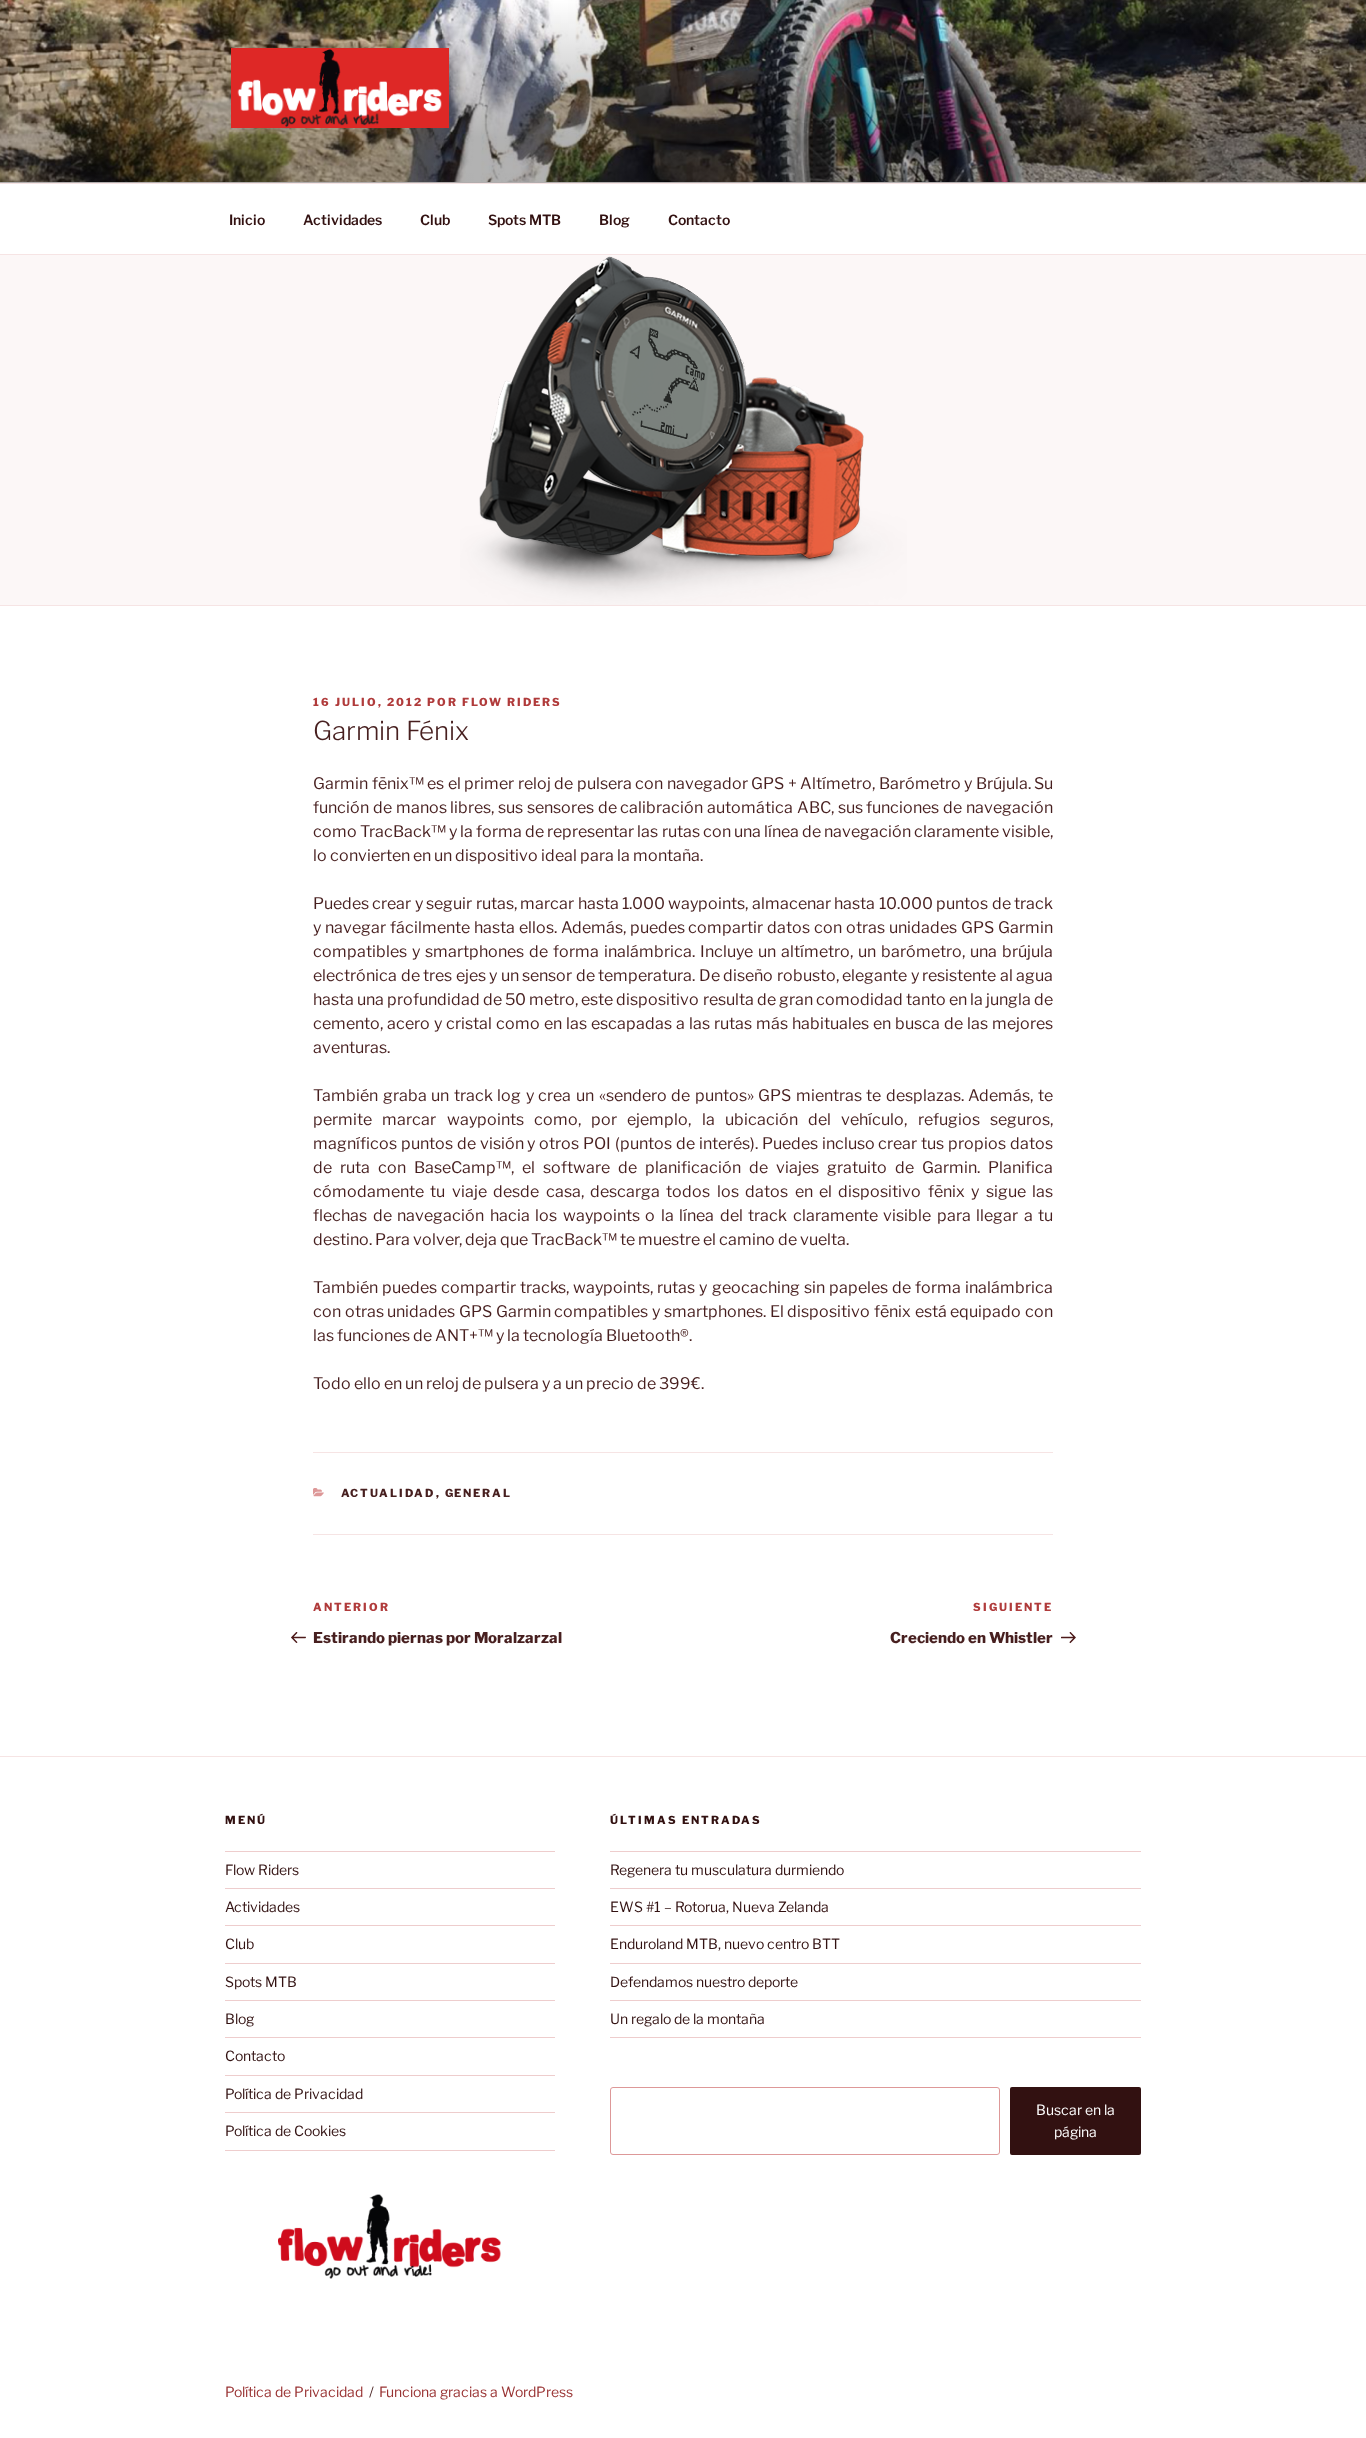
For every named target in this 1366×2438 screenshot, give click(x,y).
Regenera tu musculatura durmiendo (727, 1869)
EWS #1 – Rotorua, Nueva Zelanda (719, 1906)
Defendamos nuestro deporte (704, 1981)
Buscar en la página (1075, 2120)
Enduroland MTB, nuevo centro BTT (725, 1943)
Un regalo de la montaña (687, 2018)
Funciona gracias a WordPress (476, 2391)
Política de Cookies (285, 2130)
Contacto (699, 219)
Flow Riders (512, 702)
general (479, 1493)
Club (435, 219)
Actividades (342, 219)
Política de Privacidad (294, 2093)
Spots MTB (524, 219)
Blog (614, 219)
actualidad (388, 1493)
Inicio (247, 219)
